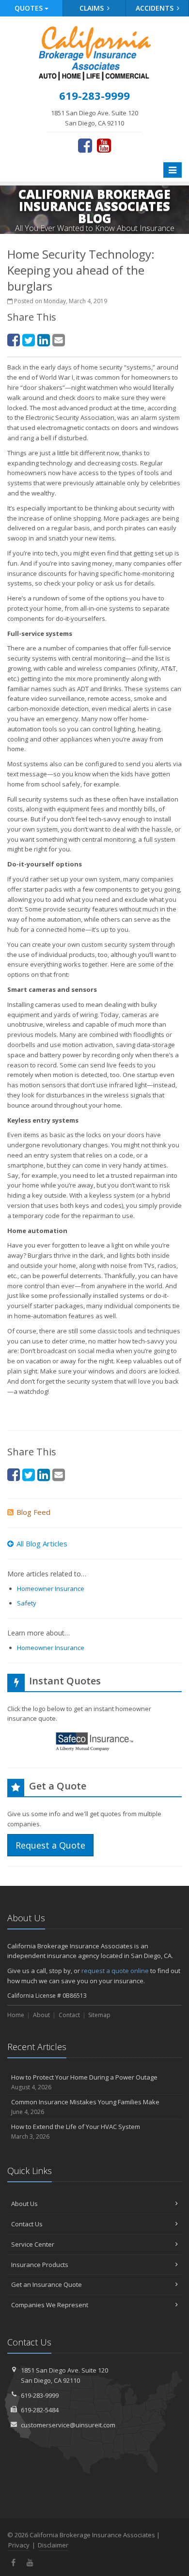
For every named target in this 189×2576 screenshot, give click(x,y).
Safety (27, 1603)
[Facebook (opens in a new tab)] (85, 145)
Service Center (33, 2244)
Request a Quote (50, 1845)
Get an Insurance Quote (47, 2284)
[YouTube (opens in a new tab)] (104, 145)
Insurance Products (40, 2265)
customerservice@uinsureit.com (68, 2425)
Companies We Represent (50, 2305)
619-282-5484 (40, 2410)
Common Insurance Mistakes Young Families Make (85, 2107)
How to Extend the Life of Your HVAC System (76, 2131)
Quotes (30, 8)
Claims (93, 8)
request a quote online (115, 1971)
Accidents (156, 8)
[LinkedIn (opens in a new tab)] (44, 340)
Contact (69, 2015)
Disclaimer (53, 2545)
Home (16, 2015)
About (41, 2015)
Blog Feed (33, 1512)
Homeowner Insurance (51, 1589)
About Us (24, 2204)
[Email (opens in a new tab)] (59, 340)
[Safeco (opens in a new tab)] (94, 1743)
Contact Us (27, 2224)
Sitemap (99, 2015)
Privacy (19, 2545)
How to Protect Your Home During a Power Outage (84, 2082)
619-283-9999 (40, 2395)
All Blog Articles (42, 1543)
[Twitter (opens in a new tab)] (29, 340)
